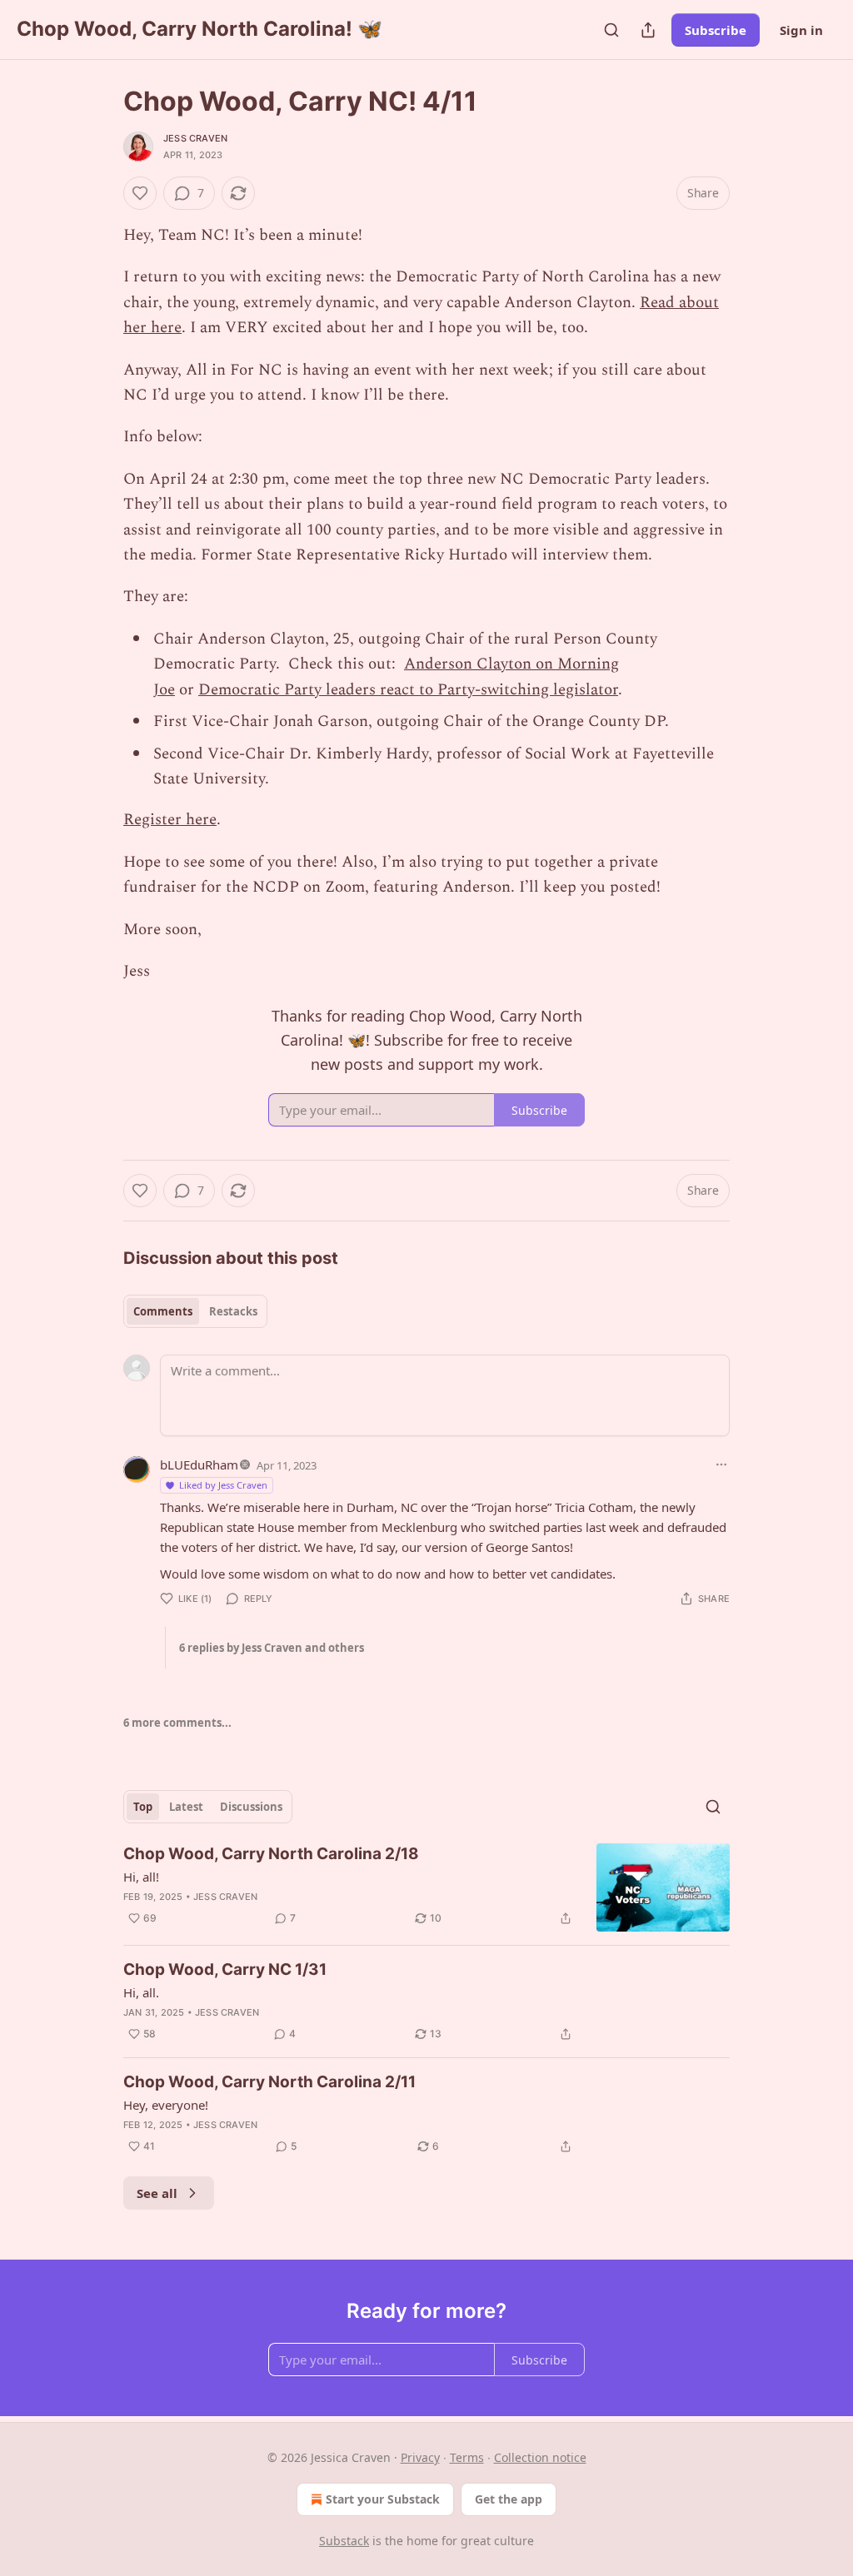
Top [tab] (143, 1807)
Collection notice (540, 2457)
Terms (467, 2457)
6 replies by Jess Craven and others (272, 1648)
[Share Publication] (648, 30)
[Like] (140, 193)
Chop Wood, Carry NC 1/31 (225, 1969)
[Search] (611, 30)
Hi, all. (141, 1992)
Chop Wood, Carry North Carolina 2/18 (271, 1854)
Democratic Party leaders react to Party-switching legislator (408, 690)
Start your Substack (383, 2499)
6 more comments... (177, 1723)
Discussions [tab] (251, 1807)
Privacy (420, 2457)
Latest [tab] (186, 1807)
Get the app (509, 2499)
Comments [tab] (163, 1311)
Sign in (801, 30)
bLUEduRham (199, 1465)
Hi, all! (141, 1877)
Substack (344, 2541)
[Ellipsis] (721, 1465)
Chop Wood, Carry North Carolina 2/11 (269, 2082)
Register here (170, 820)
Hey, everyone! (166, 2105)
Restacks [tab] (233, 1311)
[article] (426, 1888)
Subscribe (716, 30)
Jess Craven (195, 138)
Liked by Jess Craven (223, 1485)
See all (157, 2193)
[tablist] (195, 1311)
